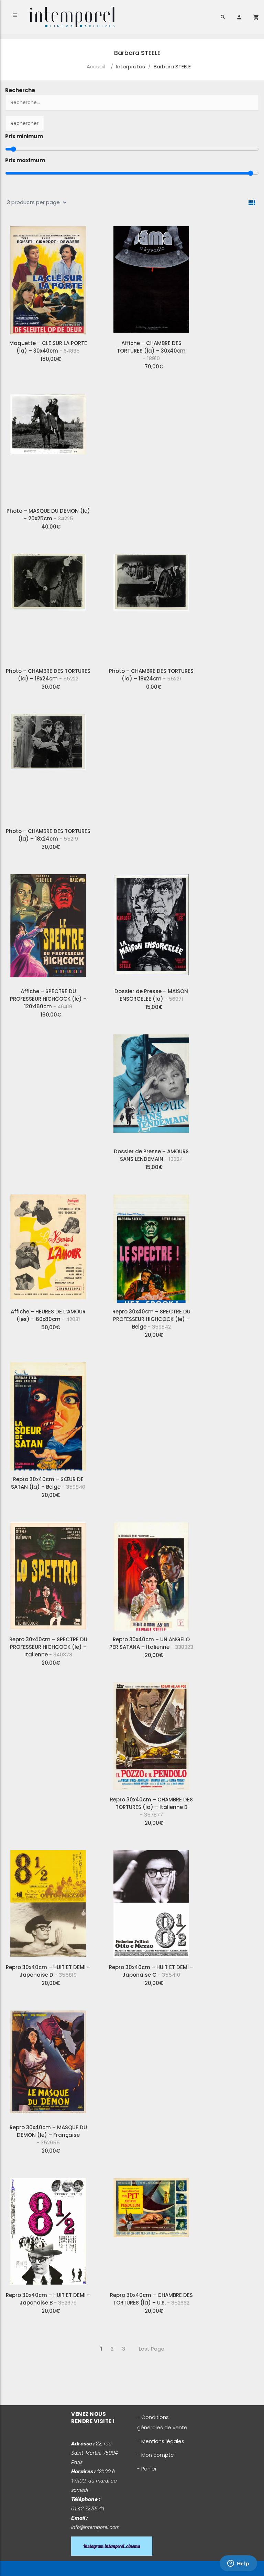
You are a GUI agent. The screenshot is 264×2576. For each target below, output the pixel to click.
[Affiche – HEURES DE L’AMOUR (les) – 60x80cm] (48, 1246)
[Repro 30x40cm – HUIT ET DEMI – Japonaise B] (48, 2230)
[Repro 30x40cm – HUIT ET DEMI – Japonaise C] (151, 1902)
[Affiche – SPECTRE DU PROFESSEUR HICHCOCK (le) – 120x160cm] (48, 926)
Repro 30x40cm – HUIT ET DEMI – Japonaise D (48, 1971)
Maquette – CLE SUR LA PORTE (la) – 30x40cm (48, 347)
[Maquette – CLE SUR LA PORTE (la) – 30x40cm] (48, 278)
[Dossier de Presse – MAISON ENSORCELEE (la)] (151, 926)
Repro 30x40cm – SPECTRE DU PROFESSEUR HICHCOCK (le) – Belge (151, 1319)
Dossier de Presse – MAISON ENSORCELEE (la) (151, 995)
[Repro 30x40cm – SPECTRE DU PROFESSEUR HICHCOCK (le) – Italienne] (48, 1574)
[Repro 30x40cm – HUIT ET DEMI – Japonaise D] (48, 1902)
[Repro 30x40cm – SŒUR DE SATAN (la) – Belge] (48, 1414)
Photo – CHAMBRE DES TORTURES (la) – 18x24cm (48, 675)
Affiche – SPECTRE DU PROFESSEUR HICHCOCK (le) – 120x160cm (48, 999)
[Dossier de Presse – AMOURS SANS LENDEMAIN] (151, 1086)
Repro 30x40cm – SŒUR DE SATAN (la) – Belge (48, 1483)
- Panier (147, 2469)
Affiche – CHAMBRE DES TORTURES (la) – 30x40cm (151, 351)
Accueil (96, 66)
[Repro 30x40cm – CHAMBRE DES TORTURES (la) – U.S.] (151, 2230)
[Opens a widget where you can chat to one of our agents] (238, 2564)
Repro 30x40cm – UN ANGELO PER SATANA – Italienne (151, 1643)
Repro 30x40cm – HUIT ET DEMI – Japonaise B (48, 2299)
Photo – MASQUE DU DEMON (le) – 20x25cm (48, 515)
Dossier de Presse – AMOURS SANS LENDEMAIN (151, 1155)
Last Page (152, 2349)
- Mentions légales (161, 2441)
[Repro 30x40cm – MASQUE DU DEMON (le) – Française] (48, 2062)
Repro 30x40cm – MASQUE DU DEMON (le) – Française (48, 2135)
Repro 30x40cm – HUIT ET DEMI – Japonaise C (151, 1971)
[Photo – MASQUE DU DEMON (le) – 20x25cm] (48, 445)
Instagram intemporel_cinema (112, 2546)
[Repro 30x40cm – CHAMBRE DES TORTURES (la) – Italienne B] (151, 1734)
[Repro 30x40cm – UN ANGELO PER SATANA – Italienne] (151, 1574)
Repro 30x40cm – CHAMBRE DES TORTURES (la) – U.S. (151, 2299)
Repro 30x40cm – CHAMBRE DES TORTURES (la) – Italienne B (151, 1807)
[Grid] (252, 203)
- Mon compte (156, 2455)
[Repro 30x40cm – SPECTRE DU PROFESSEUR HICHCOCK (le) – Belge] (151, 1246)
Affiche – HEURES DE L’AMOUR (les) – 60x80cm (48, 1315)
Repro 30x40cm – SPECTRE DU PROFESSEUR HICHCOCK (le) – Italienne (48, 1647)
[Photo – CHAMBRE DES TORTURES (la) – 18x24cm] (48, 606)
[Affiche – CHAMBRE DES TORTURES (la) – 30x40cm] (151, 278)
